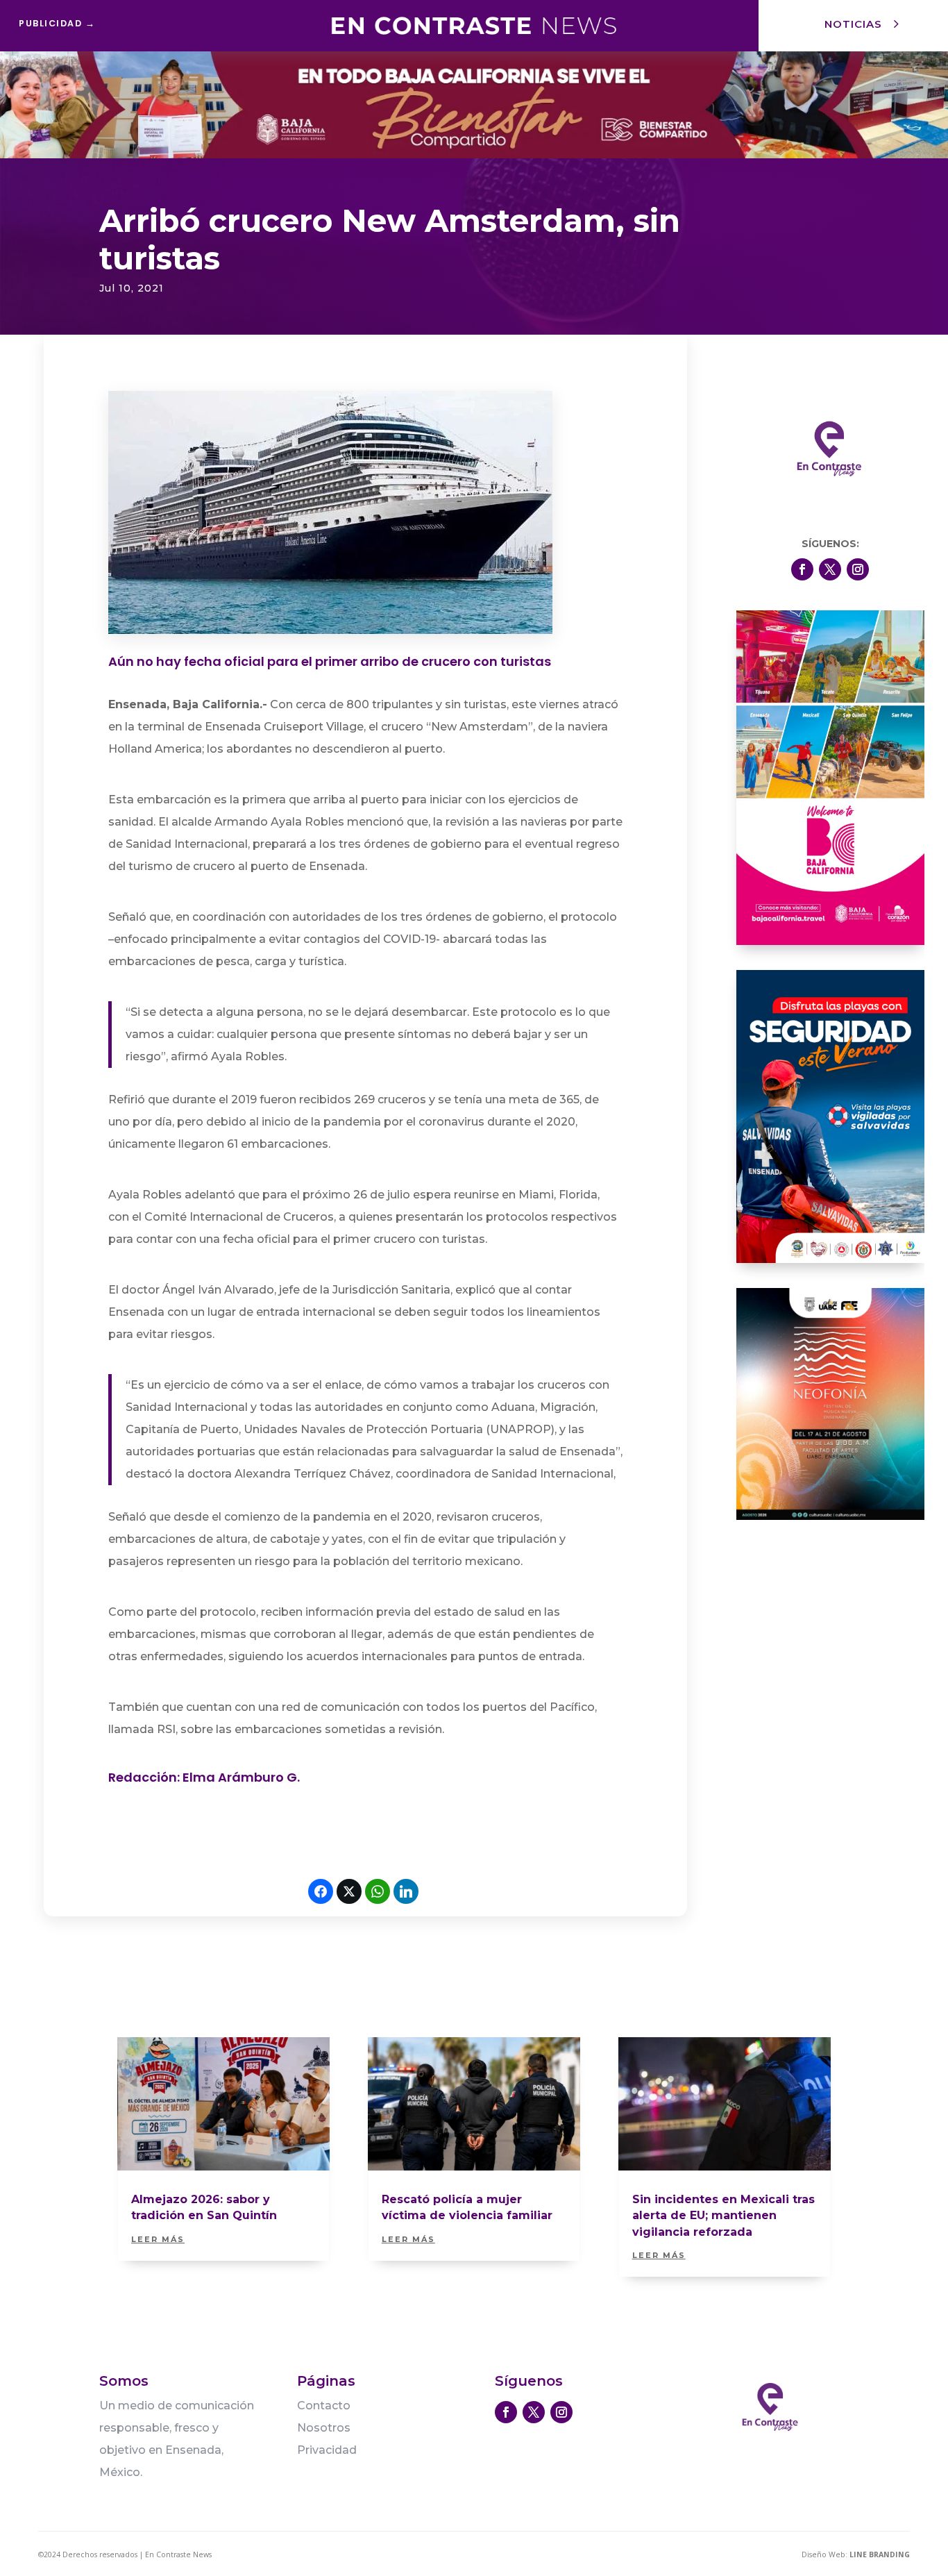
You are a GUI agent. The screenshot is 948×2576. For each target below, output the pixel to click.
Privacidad (327, 2450)
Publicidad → (57, 23)
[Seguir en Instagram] (858, 569)
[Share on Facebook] (321, 1891)
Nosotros (324, 2428)
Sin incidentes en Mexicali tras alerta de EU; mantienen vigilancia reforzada (723, 2216)
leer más (158, 2239)
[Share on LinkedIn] (406, 1891)
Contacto (324, 2406)
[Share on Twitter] (349, 1891)
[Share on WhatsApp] (378, 1891)
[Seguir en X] (830, 569)
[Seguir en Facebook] (802, 569)
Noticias (853, 24)
